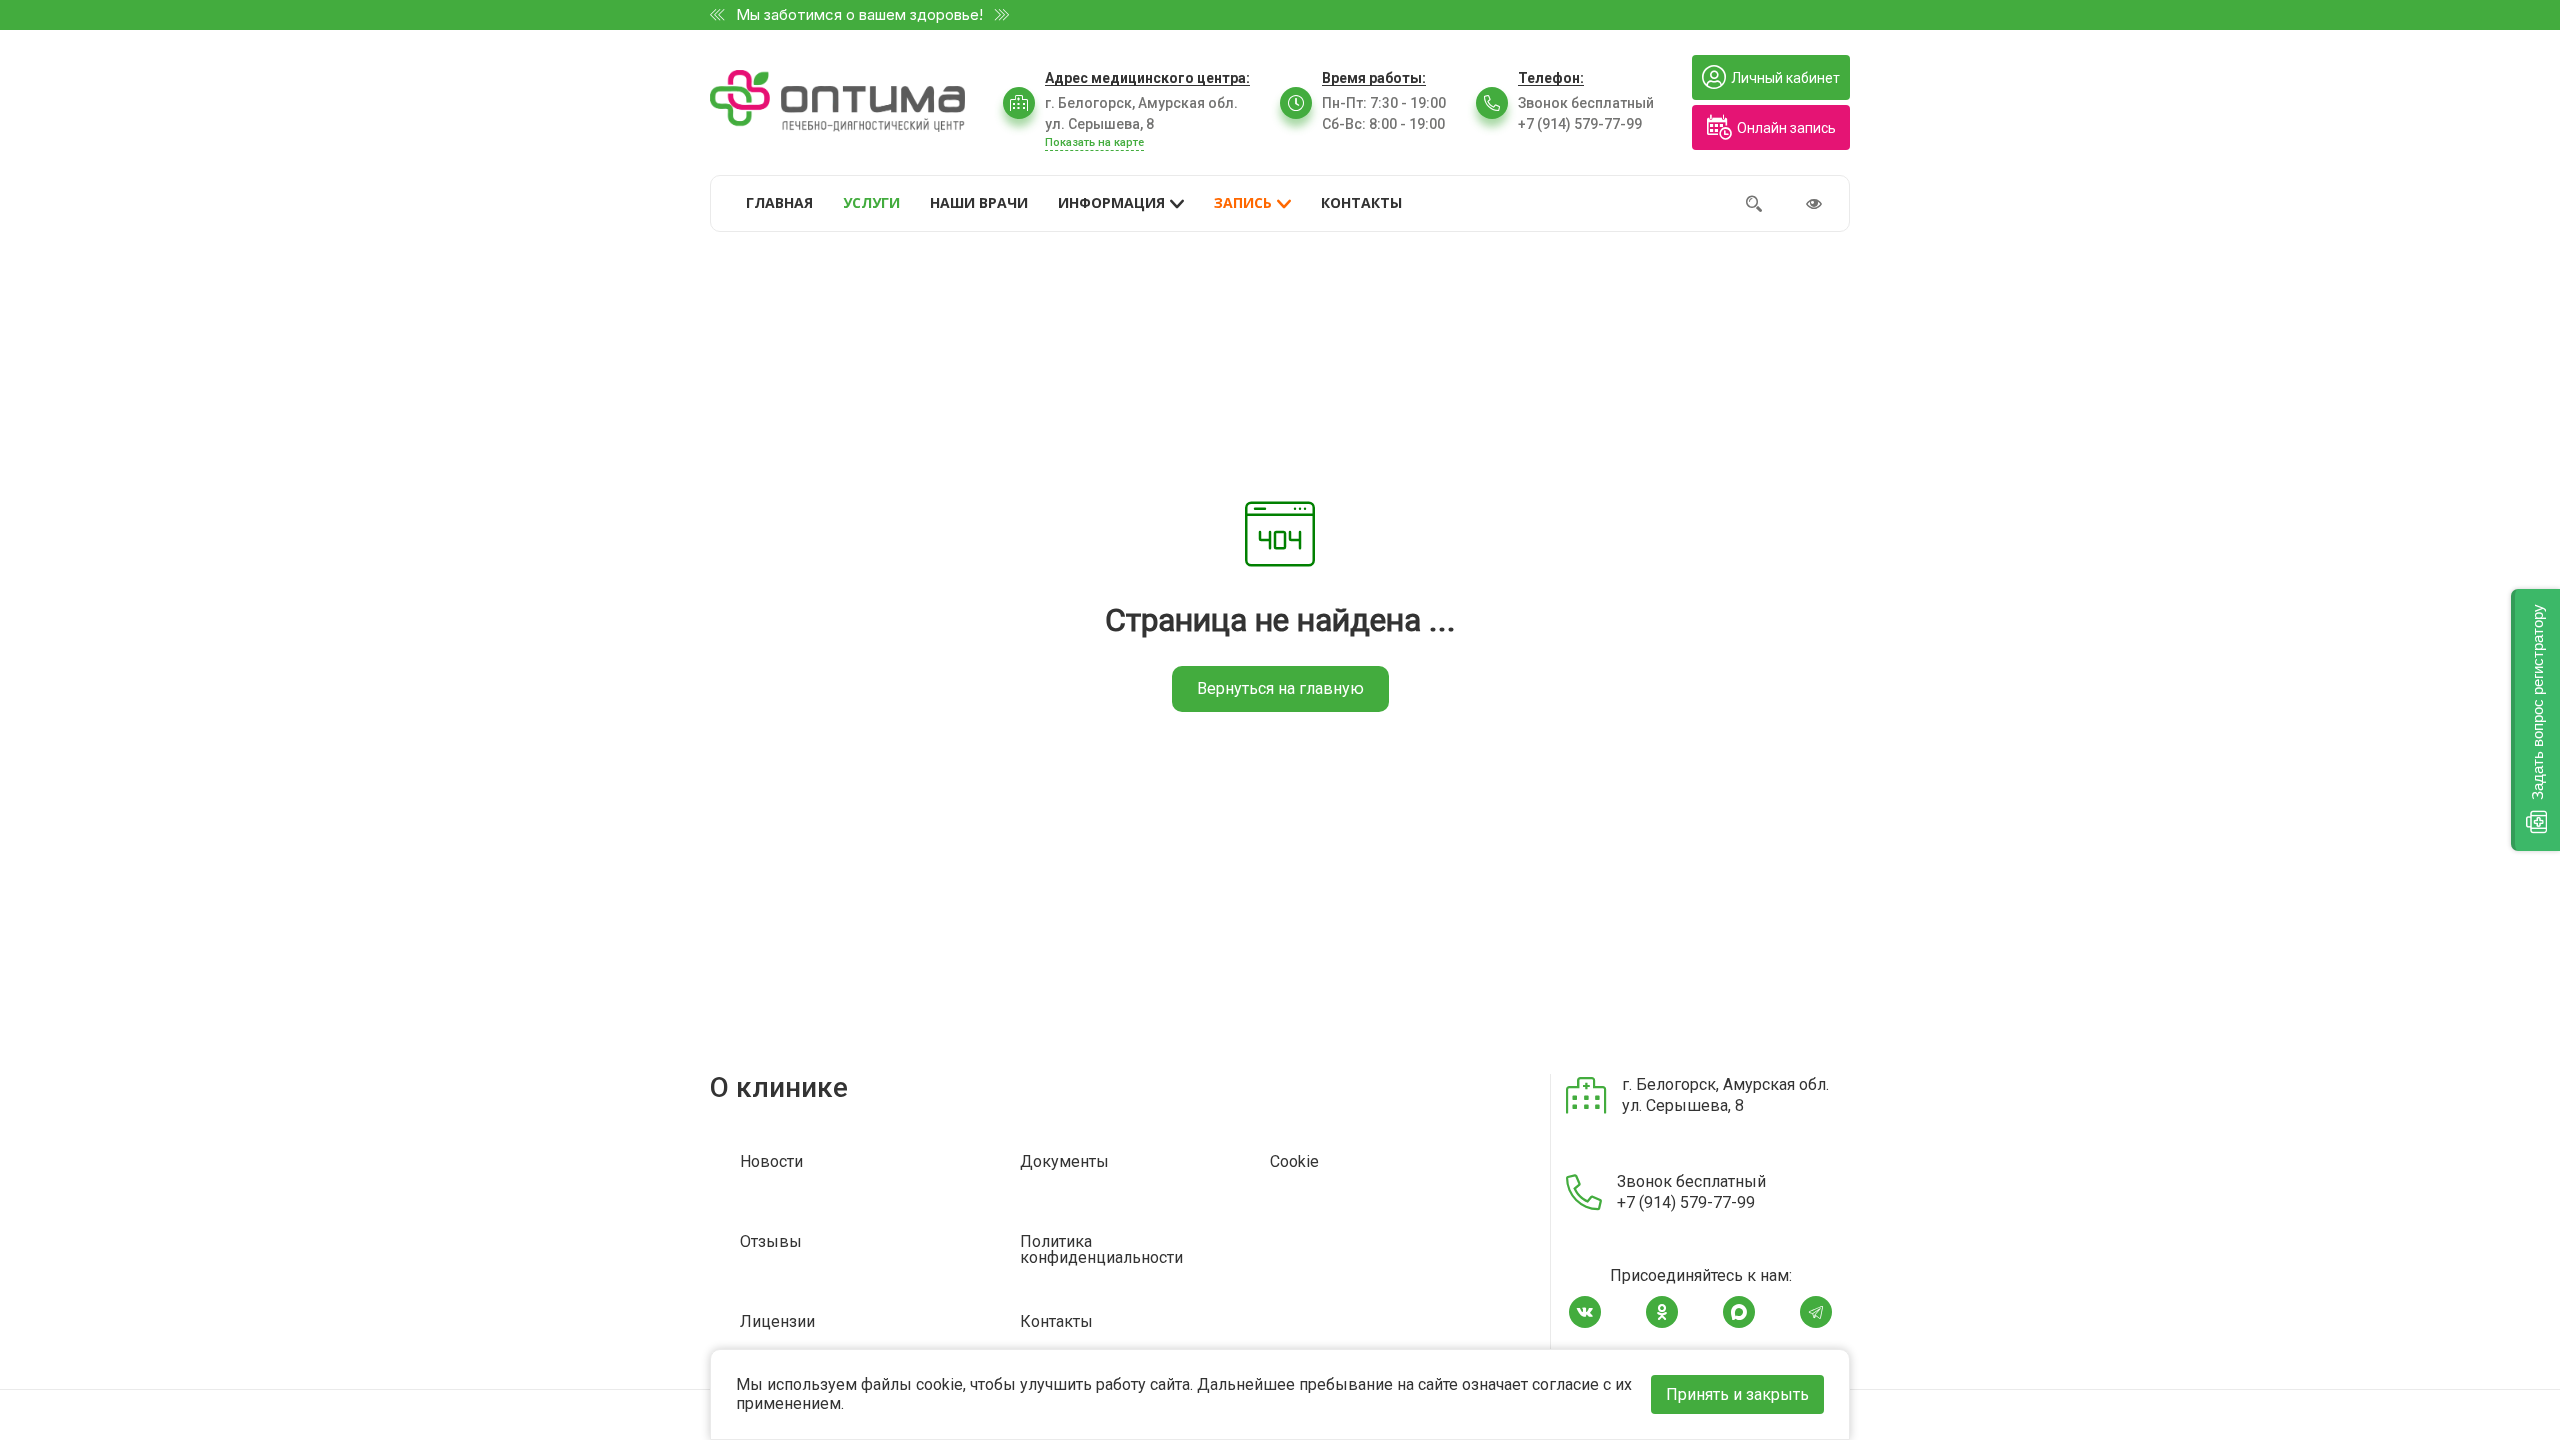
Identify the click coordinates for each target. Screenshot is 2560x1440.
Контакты (1056, 1322)
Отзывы (771, 1242)
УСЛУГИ (871, 202)
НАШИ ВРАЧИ (979, 202)
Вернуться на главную (1280, 688)
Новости (771, 1162)
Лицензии (777, 1322)
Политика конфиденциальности (1101, 1250)
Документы (1064, 1162)
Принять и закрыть (1737, 1394)
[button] (2535, 720)
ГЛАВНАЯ (779, 202)
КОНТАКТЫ (1361, 202)
